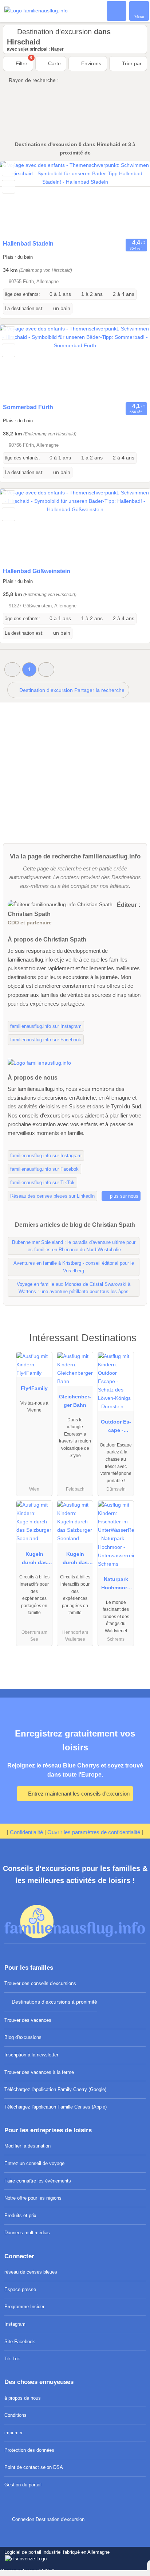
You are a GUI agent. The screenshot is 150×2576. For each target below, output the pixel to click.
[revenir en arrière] (18, 199)
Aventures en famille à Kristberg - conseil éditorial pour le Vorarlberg (74, 1267)
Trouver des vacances (28, 2020)
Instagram (15, 2324)
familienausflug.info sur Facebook (46, 1040)
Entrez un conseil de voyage (34, 2163)
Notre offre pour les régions (33, 2198)
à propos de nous (23, 2398)
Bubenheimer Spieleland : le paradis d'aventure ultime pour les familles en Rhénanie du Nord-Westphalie (74, 1246)
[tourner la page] (132, 199)
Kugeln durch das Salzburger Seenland (34, 1560)
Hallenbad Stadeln (28, 244)
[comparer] (9, 187)
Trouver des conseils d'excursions (40, 1983)
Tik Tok (12, 2359)
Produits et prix (20, 2215)
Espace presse (20, 2289)
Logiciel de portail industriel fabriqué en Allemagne (55, 2556)
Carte (54, 63)
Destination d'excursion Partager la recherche (71, 690)
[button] (12, 670)
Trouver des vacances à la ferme (39, 2072)
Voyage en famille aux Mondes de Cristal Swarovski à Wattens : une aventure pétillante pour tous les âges (74, 1288)
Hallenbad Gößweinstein (37, 571)
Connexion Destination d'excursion (47, 2519)
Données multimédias (27, 2233)
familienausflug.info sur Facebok (44, 1169)
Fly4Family (34, 1388)
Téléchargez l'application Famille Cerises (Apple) (56, 2107)
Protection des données (29, 2450)
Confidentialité (26, 1832)
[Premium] (135, 1344)
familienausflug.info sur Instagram (46, 1026)
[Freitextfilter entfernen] (117, 11)
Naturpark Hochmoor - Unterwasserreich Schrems (116, 1585)
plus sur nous (123, 1196)
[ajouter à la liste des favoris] (9, 170)
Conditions (15, 2415)
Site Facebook (20, 2342)
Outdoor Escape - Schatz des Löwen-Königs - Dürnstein (116, 1428)
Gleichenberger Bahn (75, 1401)
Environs (90, 63)
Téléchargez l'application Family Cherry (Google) (55, 2089)
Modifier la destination (27, 2146)
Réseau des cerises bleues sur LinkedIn (52, 1196)
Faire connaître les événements (38, 2181)
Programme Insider (24, 2307)
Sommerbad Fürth (28, 407)
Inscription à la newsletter (31, 2055)
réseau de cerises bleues (31, 2272)
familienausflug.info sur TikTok (42, 1183)
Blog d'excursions (23, 2037)
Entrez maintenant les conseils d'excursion (78, 1794)
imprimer (13, 2433)
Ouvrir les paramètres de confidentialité (94, 1832)
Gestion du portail (23, 2485)
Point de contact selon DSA (34, 2467)
